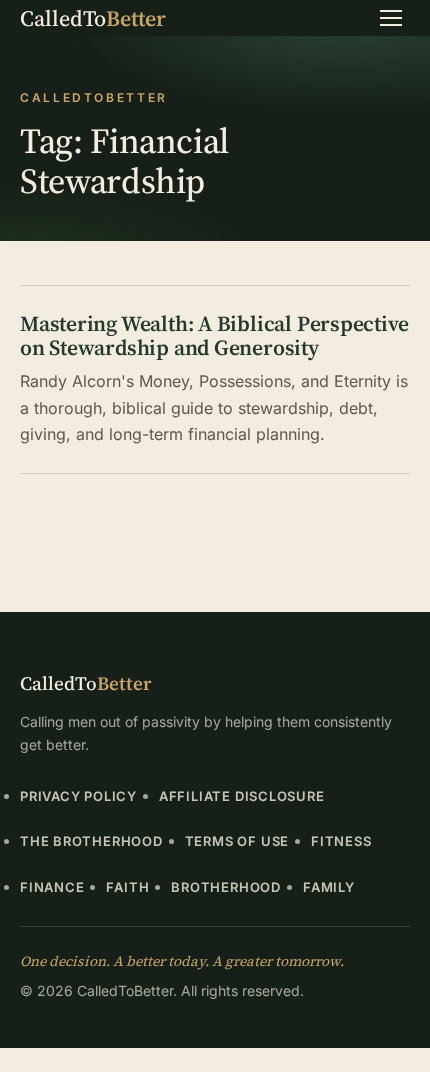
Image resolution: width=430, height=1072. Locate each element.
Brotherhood (226, 887)
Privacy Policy (78, 796)
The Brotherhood (91, 841)
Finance (52, 887)
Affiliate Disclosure (242, 796)
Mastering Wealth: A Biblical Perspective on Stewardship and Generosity (214, 335)
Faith (127, 887)
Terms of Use (237, 841)
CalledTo (93, 18)
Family (329, 887)
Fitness (341, 841)
